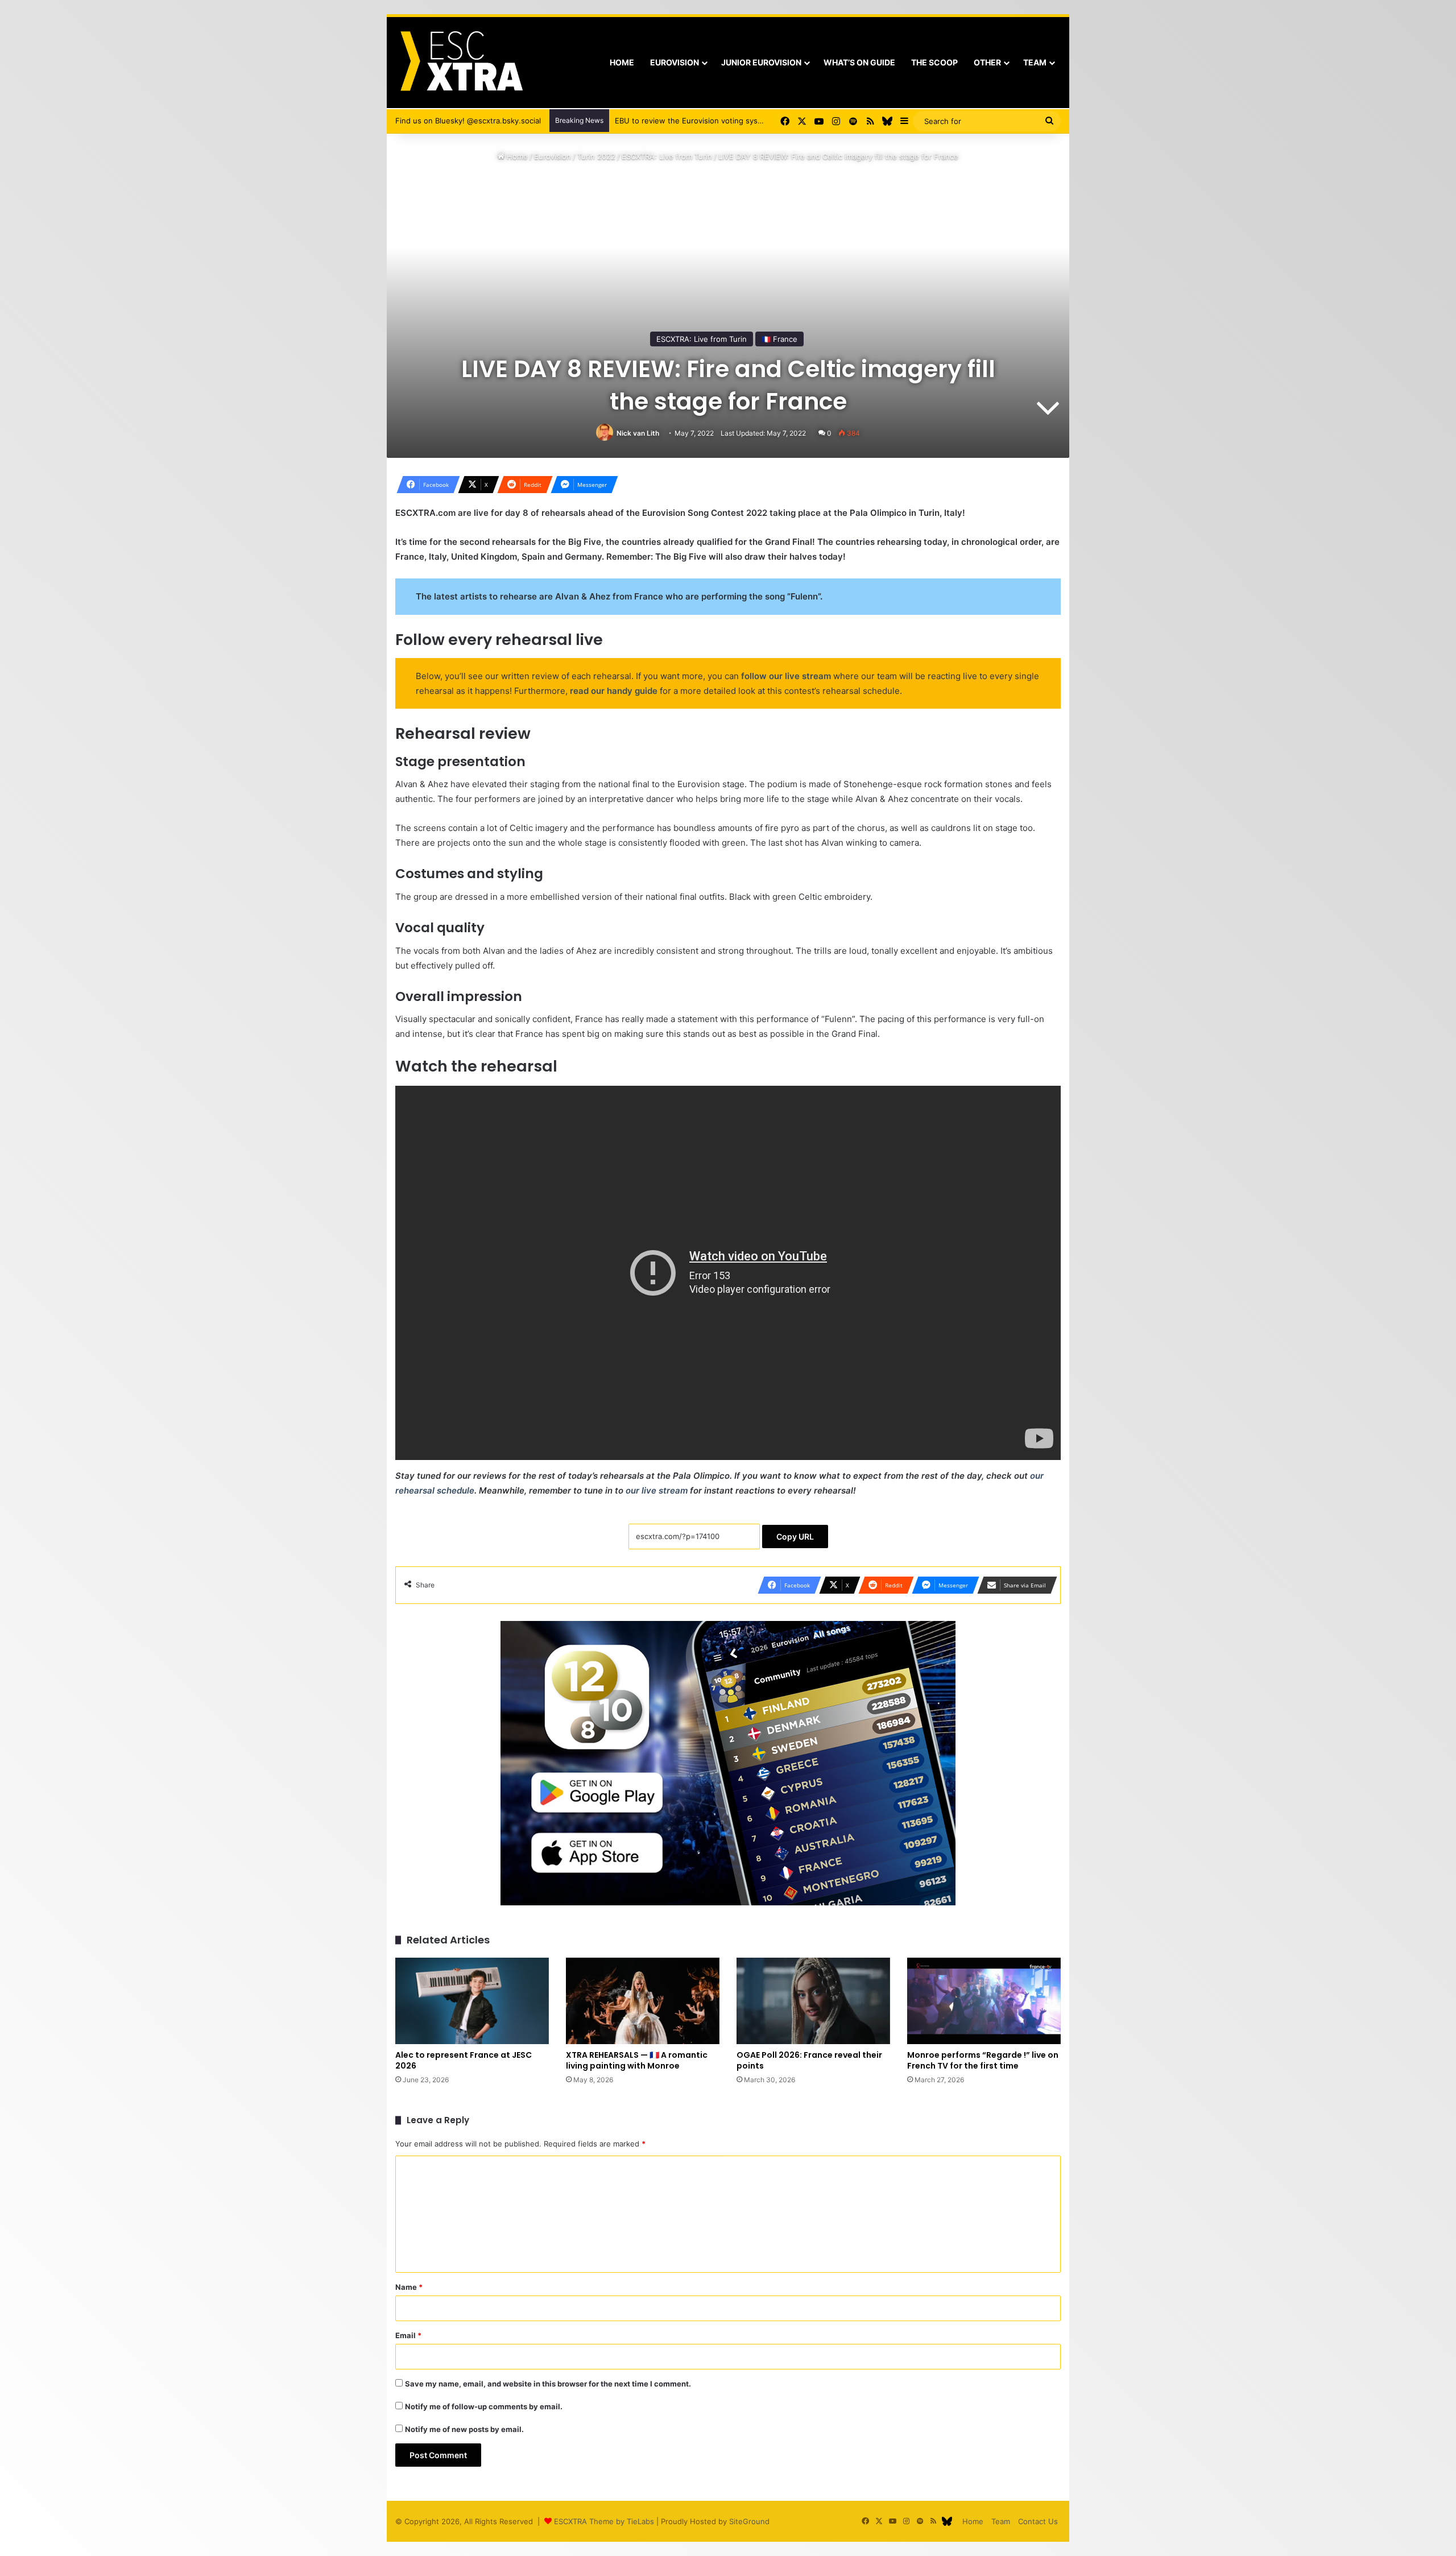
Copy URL (795, 1537)
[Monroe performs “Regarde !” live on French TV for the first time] (984, 2001)
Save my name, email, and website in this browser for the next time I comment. (548, 2384)
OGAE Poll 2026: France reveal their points (809, 2060)
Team (1035, 62)
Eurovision (675, 62)
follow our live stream (786, 676)
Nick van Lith (638, 433)
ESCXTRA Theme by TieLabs (604, 2521)
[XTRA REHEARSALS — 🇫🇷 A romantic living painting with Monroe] (643, 2001)
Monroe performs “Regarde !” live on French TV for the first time (983, 2060)
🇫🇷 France (779, 339)
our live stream (657, 1490)
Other (987, 62)
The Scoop (934, 62)
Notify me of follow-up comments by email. (484, 2406)
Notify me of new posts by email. (464, 2429)
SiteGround (749, 2521)
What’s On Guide (859, 62)
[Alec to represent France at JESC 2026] (472, 2001)
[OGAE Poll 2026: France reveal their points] (813, 2001)
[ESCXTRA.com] (460, 63)
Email (408, 2335)
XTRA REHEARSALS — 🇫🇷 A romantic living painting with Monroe (637, 2060)
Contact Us (1038, 2521)
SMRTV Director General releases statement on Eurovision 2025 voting (741, 121)
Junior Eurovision (761, 62)
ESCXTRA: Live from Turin (667, 156)
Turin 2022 (596, 156)
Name (409, 2287)
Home (622, 62)
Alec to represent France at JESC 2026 (464, 2060)
